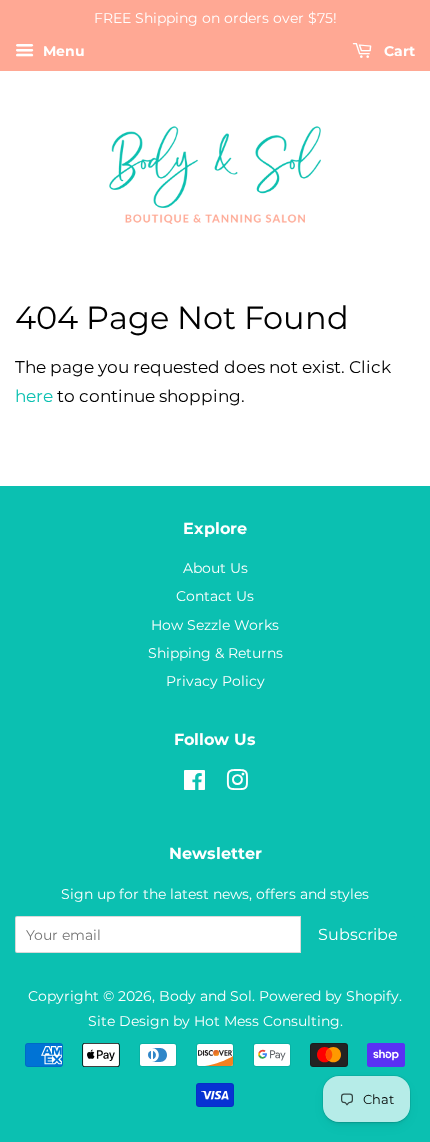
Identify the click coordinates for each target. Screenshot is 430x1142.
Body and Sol (205, 996)
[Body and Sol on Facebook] (194, 784)
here (34, 396)
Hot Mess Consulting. (268, 1021)
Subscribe (358, 934)
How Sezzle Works (215, 625)
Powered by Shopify (329, 996)
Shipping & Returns (215, 653)
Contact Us (215, 596)
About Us (215, 568)
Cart (397, 51)
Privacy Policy (215, 681)
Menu (62, 51)
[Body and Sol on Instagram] (237, 784)
